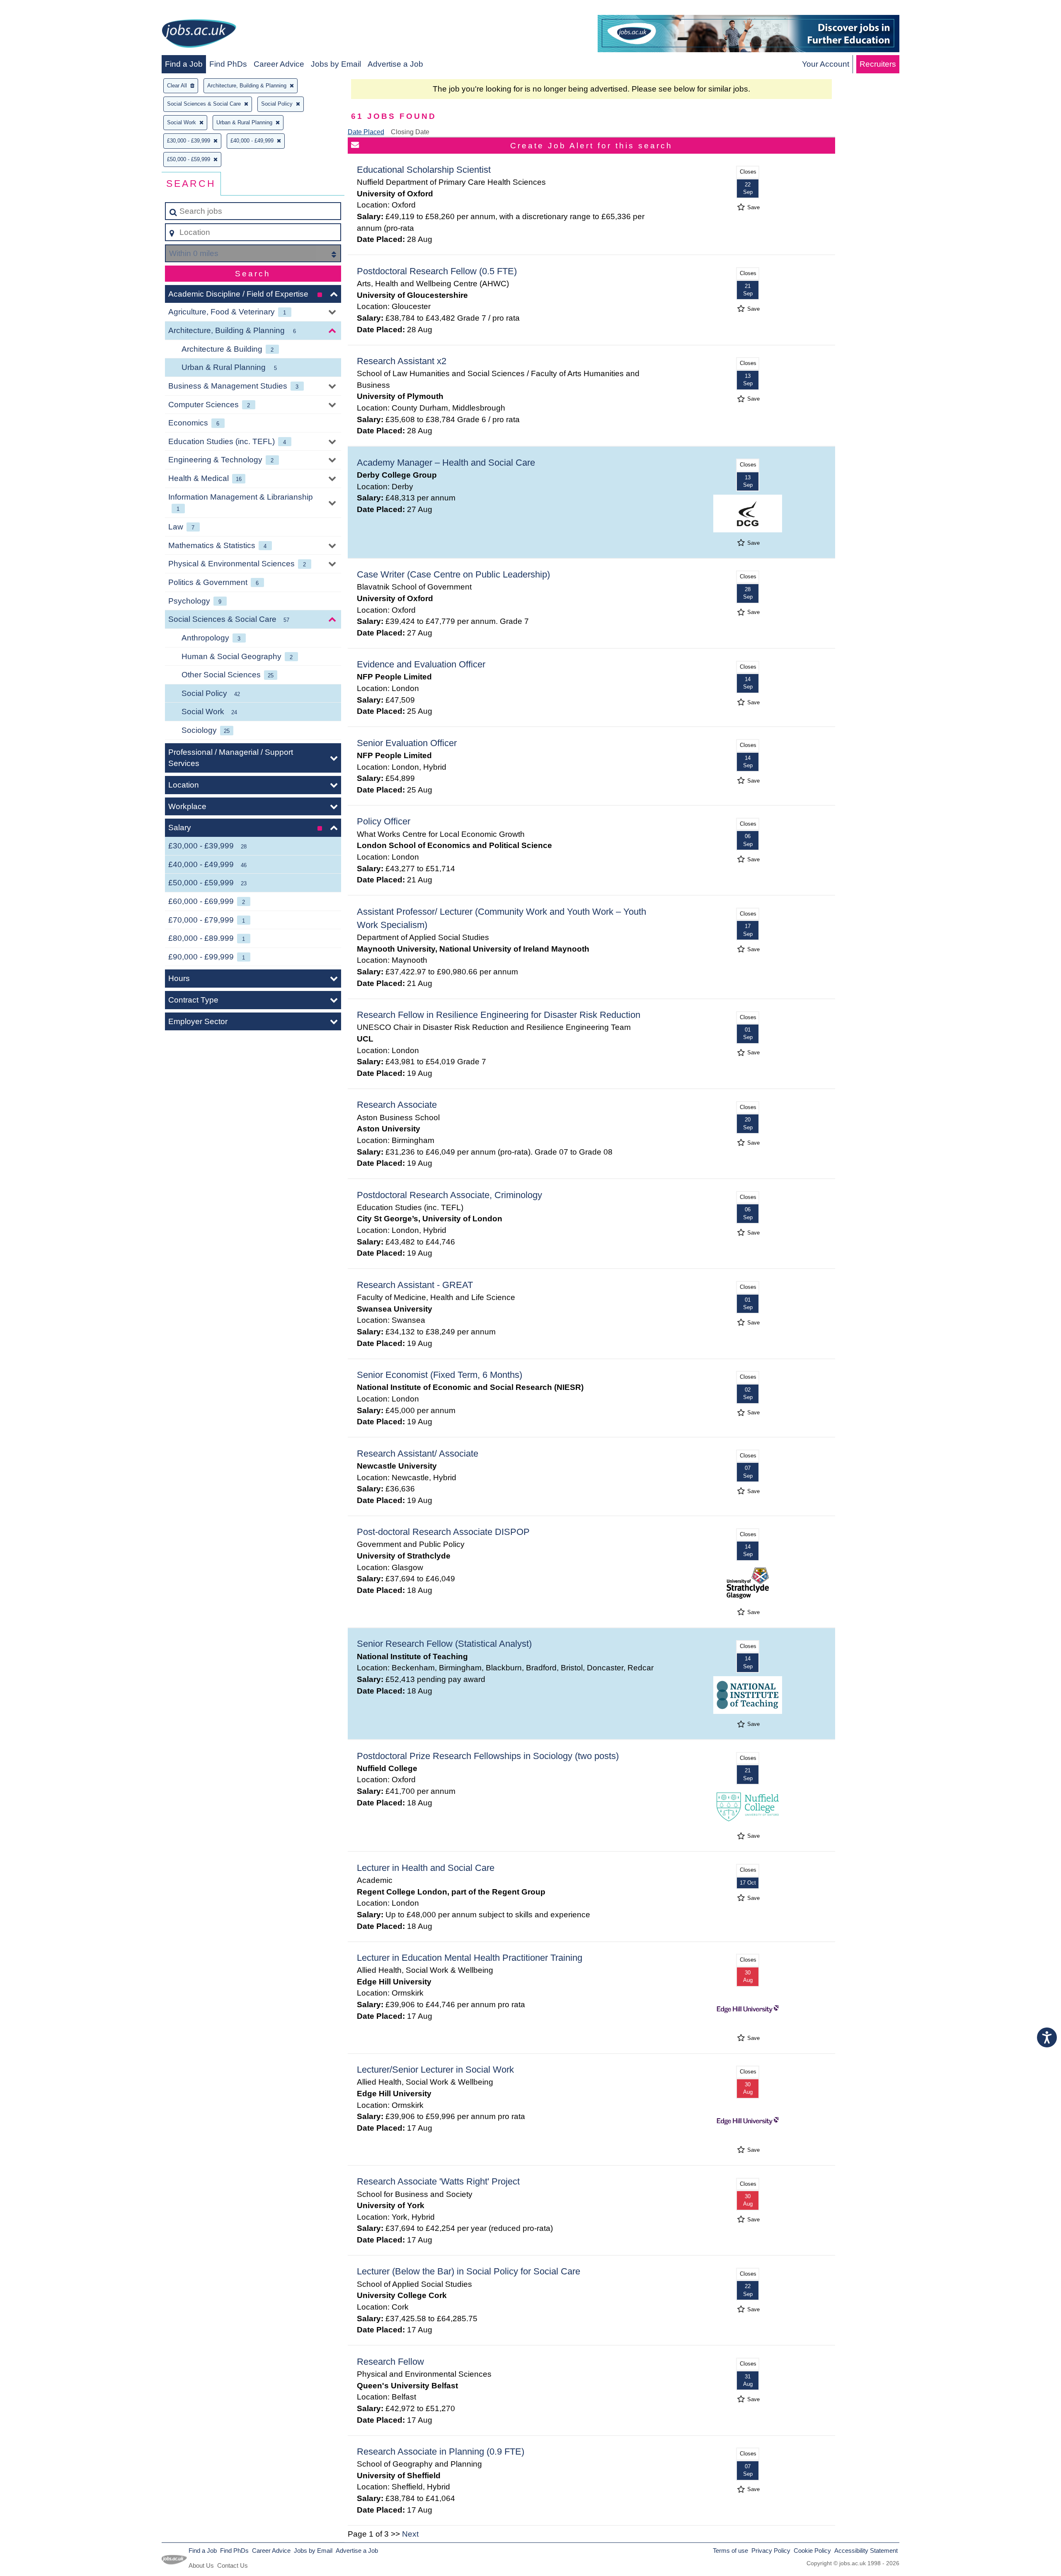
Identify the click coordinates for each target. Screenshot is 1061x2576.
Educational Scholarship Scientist (424, 170)
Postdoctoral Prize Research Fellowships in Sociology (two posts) (488, 1756)
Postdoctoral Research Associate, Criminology (449, 1195)
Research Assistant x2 (402, 361)
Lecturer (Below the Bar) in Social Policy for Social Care (469, 2271)
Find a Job (184, 64)
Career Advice (279, 64)
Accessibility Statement (866, 2551)
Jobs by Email (336, 64)
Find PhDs (228, 64)
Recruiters (878, 64)
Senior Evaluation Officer (407, 743)
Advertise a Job (395, 64)
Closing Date (410, 132)
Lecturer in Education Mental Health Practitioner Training (470, 1958)
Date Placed (366, 132)
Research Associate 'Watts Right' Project (438, 2181)
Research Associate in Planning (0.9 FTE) (441, 2452)
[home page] (199, 35)
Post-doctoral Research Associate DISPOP (443, 1532)
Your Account (826, 64)
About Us (201, 2565)
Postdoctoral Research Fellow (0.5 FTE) (437, 271)
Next (410, 2534)
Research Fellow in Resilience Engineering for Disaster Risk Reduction (499, 1015)
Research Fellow (390, 2362)
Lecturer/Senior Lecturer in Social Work (435, 2070)
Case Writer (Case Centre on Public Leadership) (453, 574)
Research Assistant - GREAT (415, 1285)
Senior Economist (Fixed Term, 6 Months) (440, 1375)
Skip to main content (40, 9)
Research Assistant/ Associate (418, 1454)
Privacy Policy (771, 2551)
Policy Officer (384, 821)
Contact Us (233, 2565)
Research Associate (397, 1105)
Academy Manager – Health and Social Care (446, 463)
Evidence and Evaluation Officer (421, 664)
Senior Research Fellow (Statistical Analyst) (444, 1644)
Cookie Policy (812, 2551)
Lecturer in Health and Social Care (426, 1868)
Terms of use (730, 2551)
